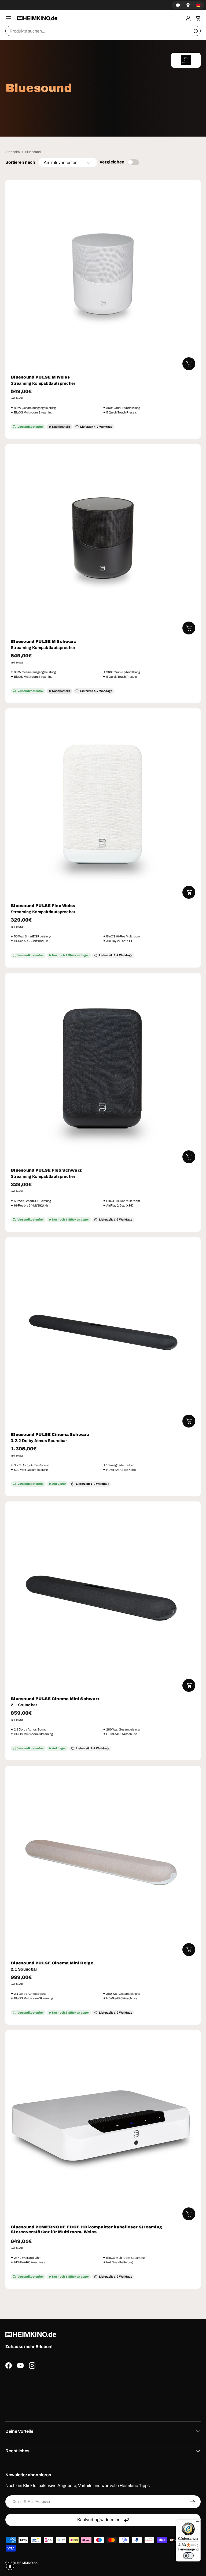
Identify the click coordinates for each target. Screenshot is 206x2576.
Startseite (13, 152)
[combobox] (103, 31)
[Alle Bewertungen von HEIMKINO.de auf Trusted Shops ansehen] (103, 2393)
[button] (197, 18)
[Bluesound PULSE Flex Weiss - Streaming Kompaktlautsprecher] (103, 806)
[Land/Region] (198, 5)
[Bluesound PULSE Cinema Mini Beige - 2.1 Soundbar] (103, 1864)
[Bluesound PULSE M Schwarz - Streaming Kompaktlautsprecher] (103, 542)
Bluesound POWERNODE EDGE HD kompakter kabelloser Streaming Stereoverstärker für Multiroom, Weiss (86, 2229)
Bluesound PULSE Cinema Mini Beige (52, 1963)
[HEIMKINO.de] (37, 18)
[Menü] (197, 2523)
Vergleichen (112, 162)
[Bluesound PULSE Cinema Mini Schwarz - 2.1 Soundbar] (103, 1599)
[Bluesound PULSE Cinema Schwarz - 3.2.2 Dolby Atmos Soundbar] (103, 1335)
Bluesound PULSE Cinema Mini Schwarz (55, 1699)
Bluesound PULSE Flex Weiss (43, 906)
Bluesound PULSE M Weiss (40, 377)
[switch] (188, 2556)
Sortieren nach (20, 162)
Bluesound (33, 152)
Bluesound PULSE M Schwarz (43, 641)
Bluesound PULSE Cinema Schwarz (50, 1435)
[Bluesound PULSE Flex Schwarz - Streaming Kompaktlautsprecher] (103, 1071)
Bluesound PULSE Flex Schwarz (46, 1170)
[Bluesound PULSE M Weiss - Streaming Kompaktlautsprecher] (103, 278)
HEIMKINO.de (27, 2563)
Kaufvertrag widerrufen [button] (99, 2520)
